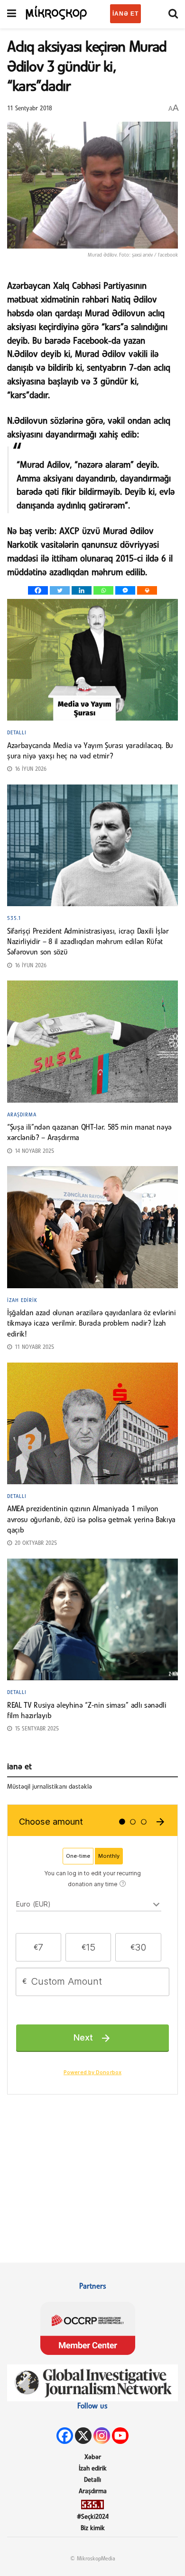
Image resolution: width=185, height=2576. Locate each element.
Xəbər (93, 2457)
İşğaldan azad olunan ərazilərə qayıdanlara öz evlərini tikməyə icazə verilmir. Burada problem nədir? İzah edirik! (92, 1324)
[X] (83, 2436)
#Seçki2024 (93, 2517)
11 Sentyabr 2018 (30, 109)
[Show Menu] (12, 14)
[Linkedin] (82, 590)
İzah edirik (22, 1301)
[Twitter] (60, 590)
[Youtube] (120, 2436)
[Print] (147, 590)
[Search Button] (173, 14)
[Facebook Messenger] (125, 590)
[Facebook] (38, 590)
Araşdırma (22, 1115)
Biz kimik (93, 2528)
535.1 (14, 918)
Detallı (17, 733)
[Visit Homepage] (57, 12)
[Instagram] (102, 2436)
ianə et (125, 14)
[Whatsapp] (103, 590)
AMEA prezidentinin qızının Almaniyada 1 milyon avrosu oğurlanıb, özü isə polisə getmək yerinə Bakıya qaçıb (91, 1520)
